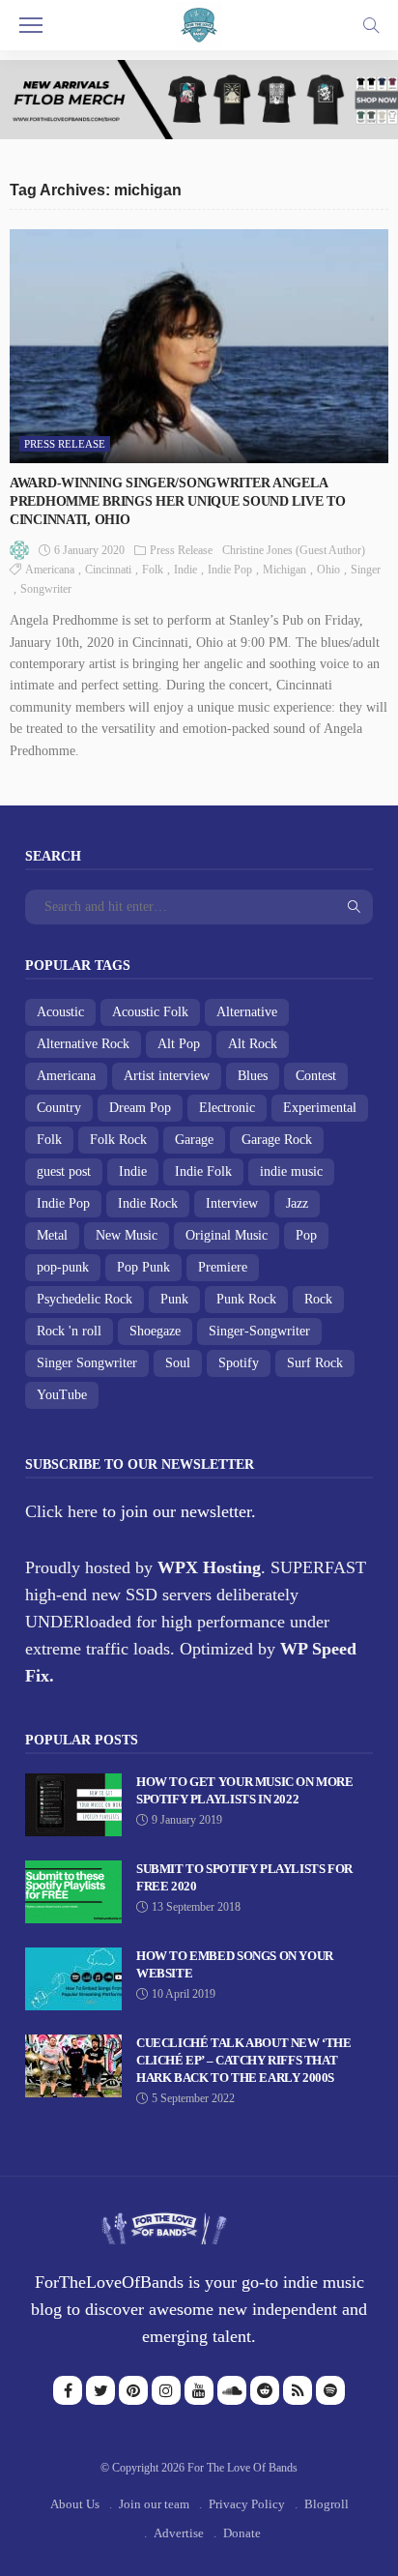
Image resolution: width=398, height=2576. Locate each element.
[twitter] (100, 2390)
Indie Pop (230, 570)
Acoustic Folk (150, 1012)
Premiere (223, 1267)
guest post (64, 1171)
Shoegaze (155, 1331)
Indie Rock (148, 1203)
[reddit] (265, 2390)
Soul (178, 1363)
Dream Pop (140, 1108)
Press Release (65, 444)
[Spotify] (330, 2390)
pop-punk (63, 1267)
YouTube (62, 1395)
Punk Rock (246, 1299)
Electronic (227, 1108)
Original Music (227, 1235)
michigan (284, 570)
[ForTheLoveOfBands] (164, 2223)
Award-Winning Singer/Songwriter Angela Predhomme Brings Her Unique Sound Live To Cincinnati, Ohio (178, 501)
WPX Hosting (209, 1567)
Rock (318, 1299)
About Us (75, 2504)
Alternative (247, 1012)
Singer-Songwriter (259, 1331)
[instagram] (166, 2390)
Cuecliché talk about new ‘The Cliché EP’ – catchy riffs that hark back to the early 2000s (244, 2060)
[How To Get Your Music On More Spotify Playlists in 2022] (73, 1805)
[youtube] (199, 2390)
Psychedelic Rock (85, 1299)
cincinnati (108, 570)
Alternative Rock (83, 1044)
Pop (306, 1235)
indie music (291, 1171)
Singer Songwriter (87, 1363)
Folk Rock (118, 1140)
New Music (127, 1235)
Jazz (297, 1203)
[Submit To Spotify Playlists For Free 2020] (73, 1892)
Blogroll (327, 2504)
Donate (242, 2533)
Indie (185, 570)
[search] (371, 25)
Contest (316, 1076)
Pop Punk (143, 1267)
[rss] (298, 2390)
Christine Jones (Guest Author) (294, 550)
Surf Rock (315, 1363)
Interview (232, 1203)
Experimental (320, 1108)
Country (59, 1108)
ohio (328, 570)
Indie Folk (203, 1171)
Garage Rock (277, 1140)
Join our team (154, 2504)
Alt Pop (179, 1044)
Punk (174, 1299)
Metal (52, 1235)
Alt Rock (253, 1044)
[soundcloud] (232, 2390)
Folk (153, 570)
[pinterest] (133, 2390)
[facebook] (68, 2390)
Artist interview (167, 1076)
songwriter (46, 589)
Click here (61, 1511)
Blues (253, 1076)
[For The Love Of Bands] (199, 23)
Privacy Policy (247, 2504)
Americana (50, 570)
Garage (194, 1140)
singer (366, 570)
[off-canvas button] (31, 25)
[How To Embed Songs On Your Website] (73, 1979)
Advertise (179, 2533)
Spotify (239, 1363)
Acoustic (60, 1012)
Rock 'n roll (69, 1331)
